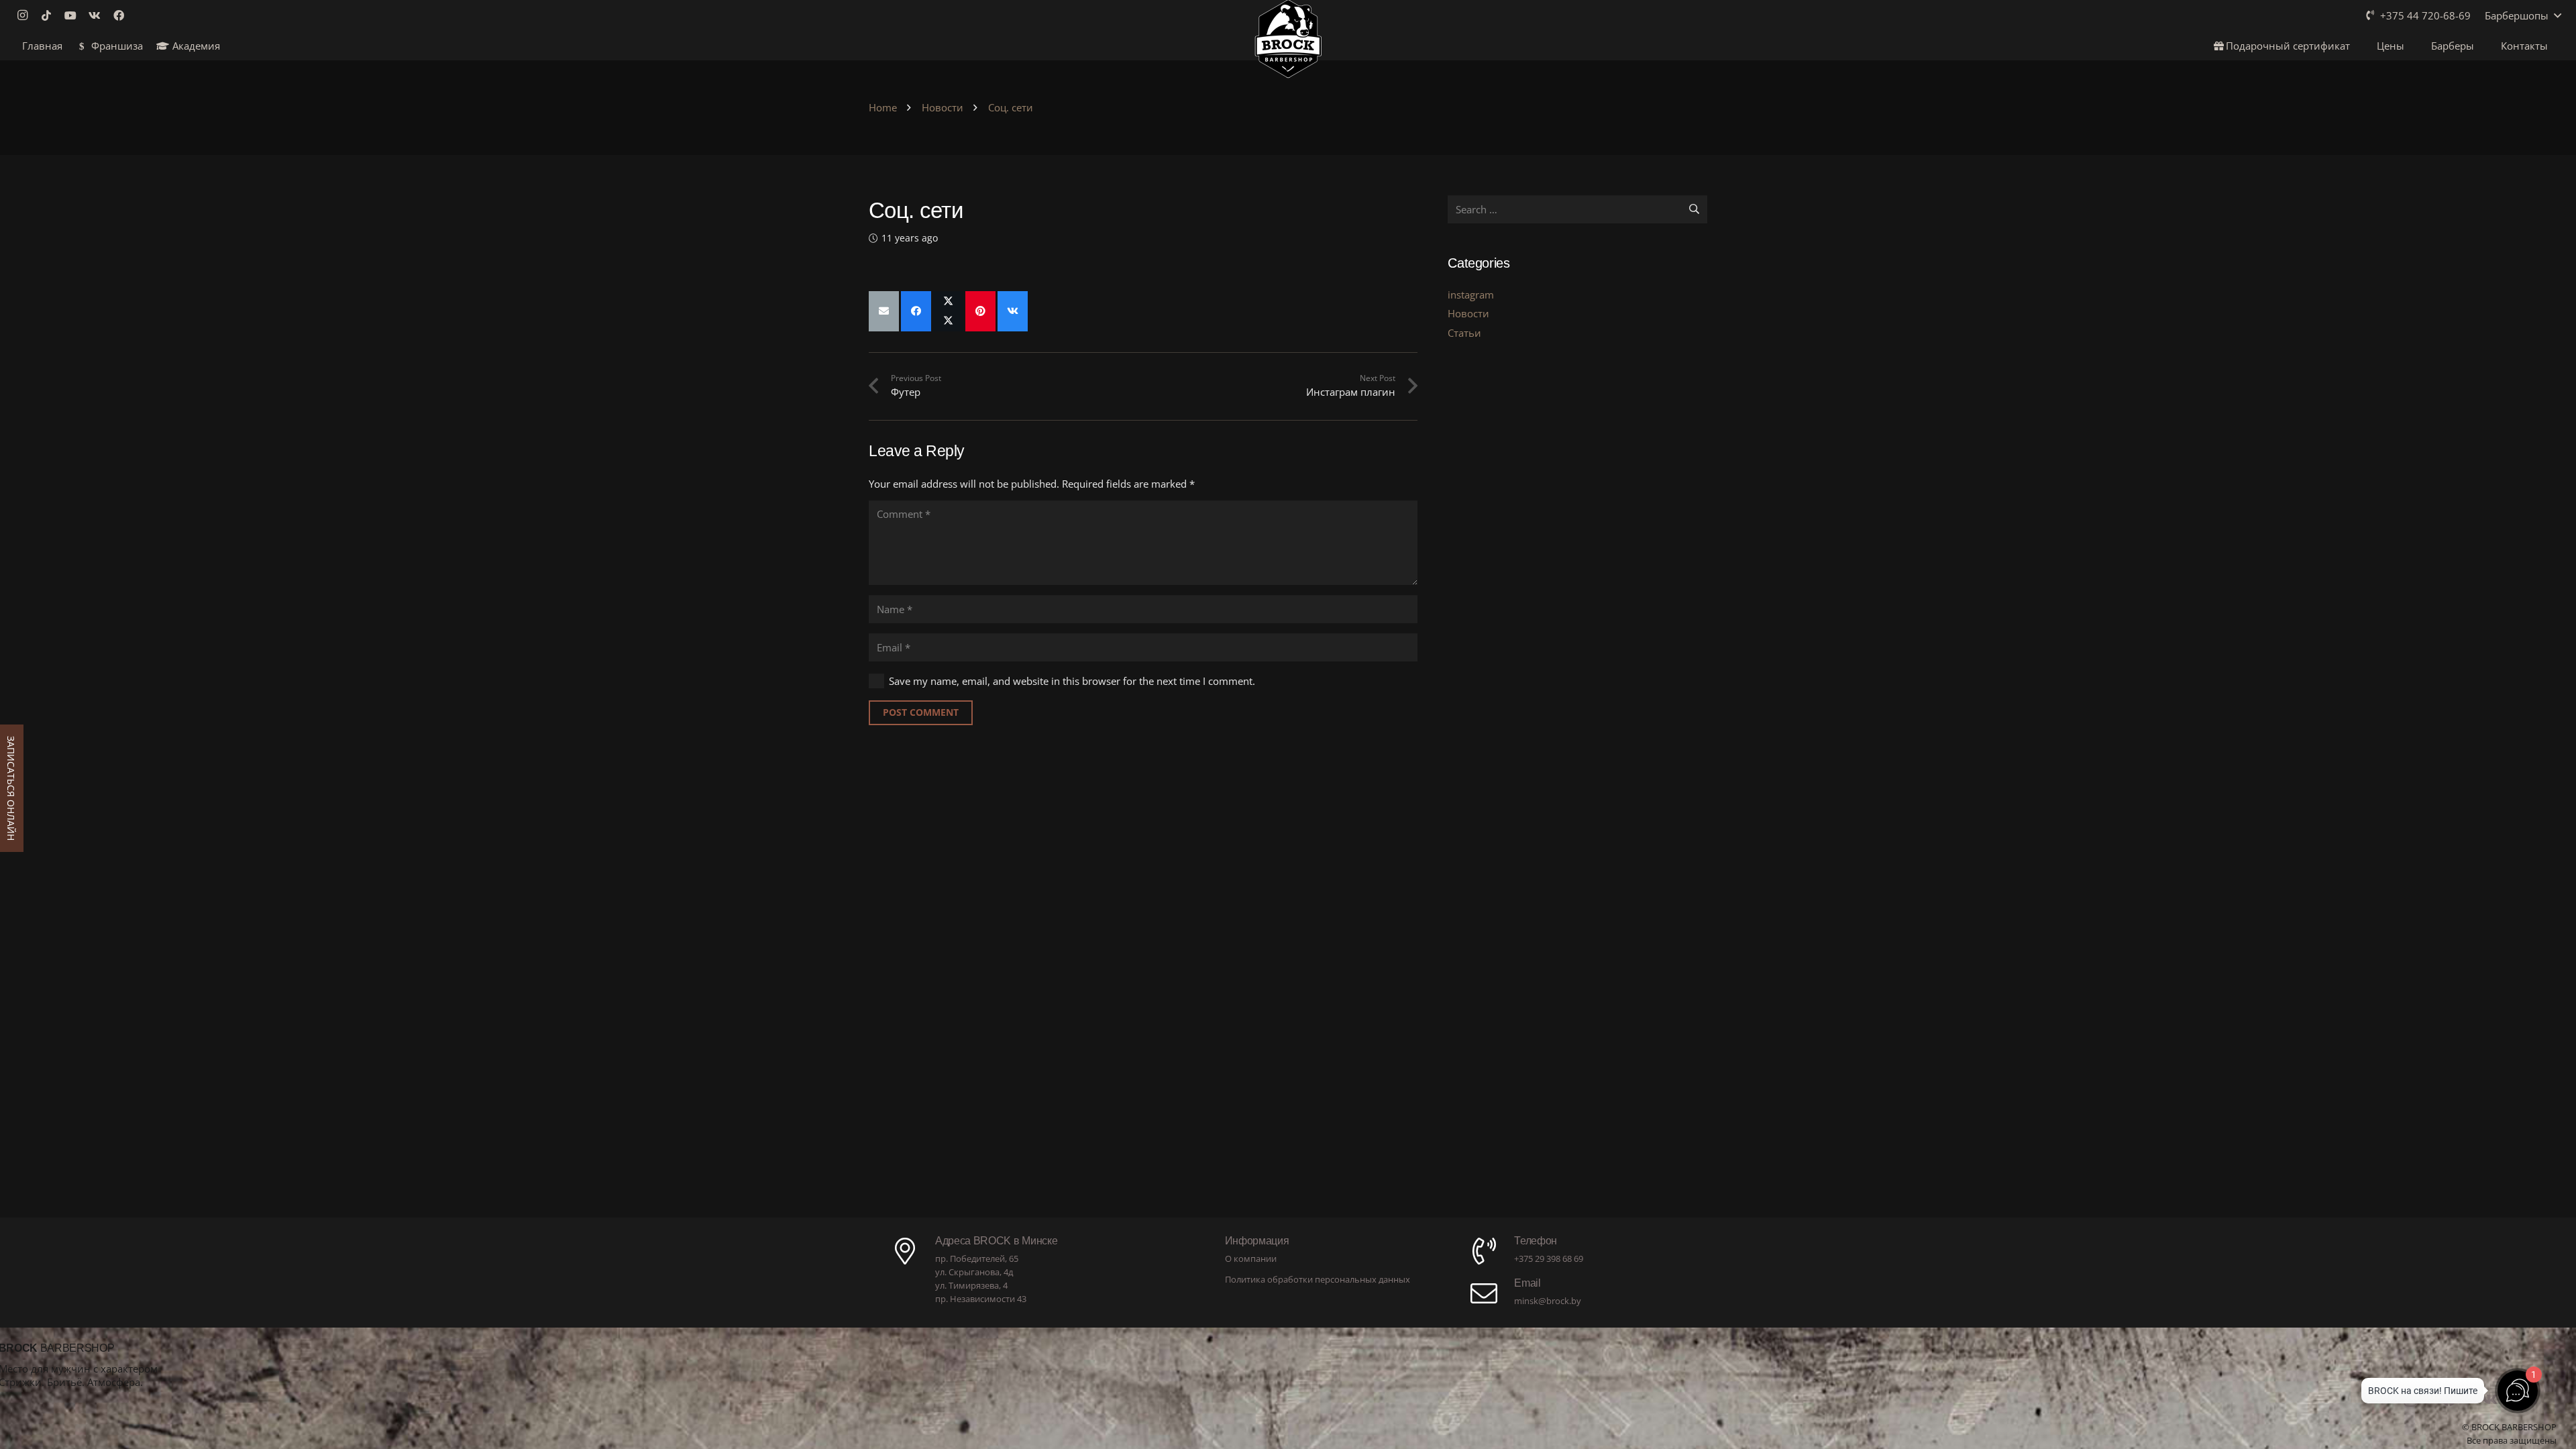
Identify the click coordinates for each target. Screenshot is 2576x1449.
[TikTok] (50, 15)
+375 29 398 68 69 (1549, 1258)
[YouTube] (74, 15)
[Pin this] (980, 311)
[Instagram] (26, 15)
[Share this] (916, 311)
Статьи (1464, 333)
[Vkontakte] (99, 15)
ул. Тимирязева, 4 (971, 1285)
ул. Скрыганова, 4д (974, 1272)
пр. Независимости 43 (981, 1299)
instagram (1471, 294)
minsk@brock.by (1548, 1301)
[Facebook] (123, 15)
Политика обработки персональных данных (1318, 1279)
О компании (1251, 1258)
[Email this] (884, 311)
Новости (1468, 313)
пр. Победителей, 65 (977, 1258)
